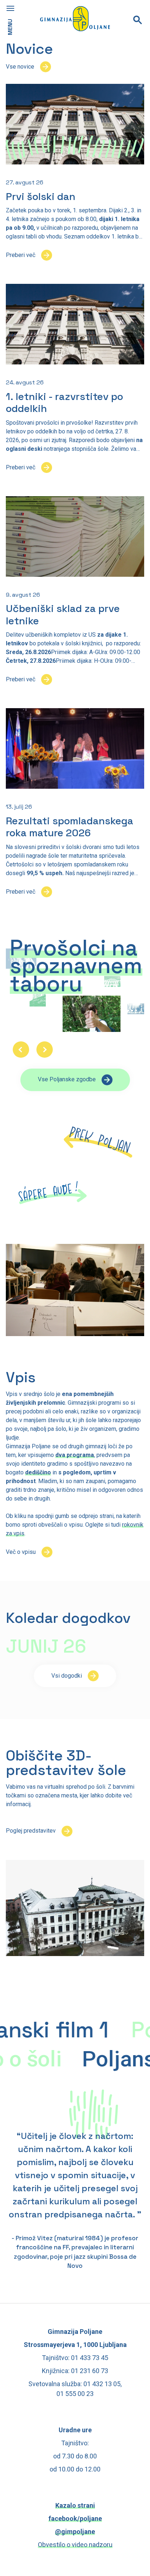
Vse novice (20, 67)
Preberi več (21, 255)
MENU (10, 27)
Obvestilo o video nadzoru (75, 2545)
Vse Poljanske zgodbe (67, 1079)
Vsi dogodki (67, 1676)
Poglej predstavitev (31, 1831)
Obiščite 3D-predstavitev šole (66, 1763)
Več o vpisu (21, 1552)
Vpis (21, 1377)
